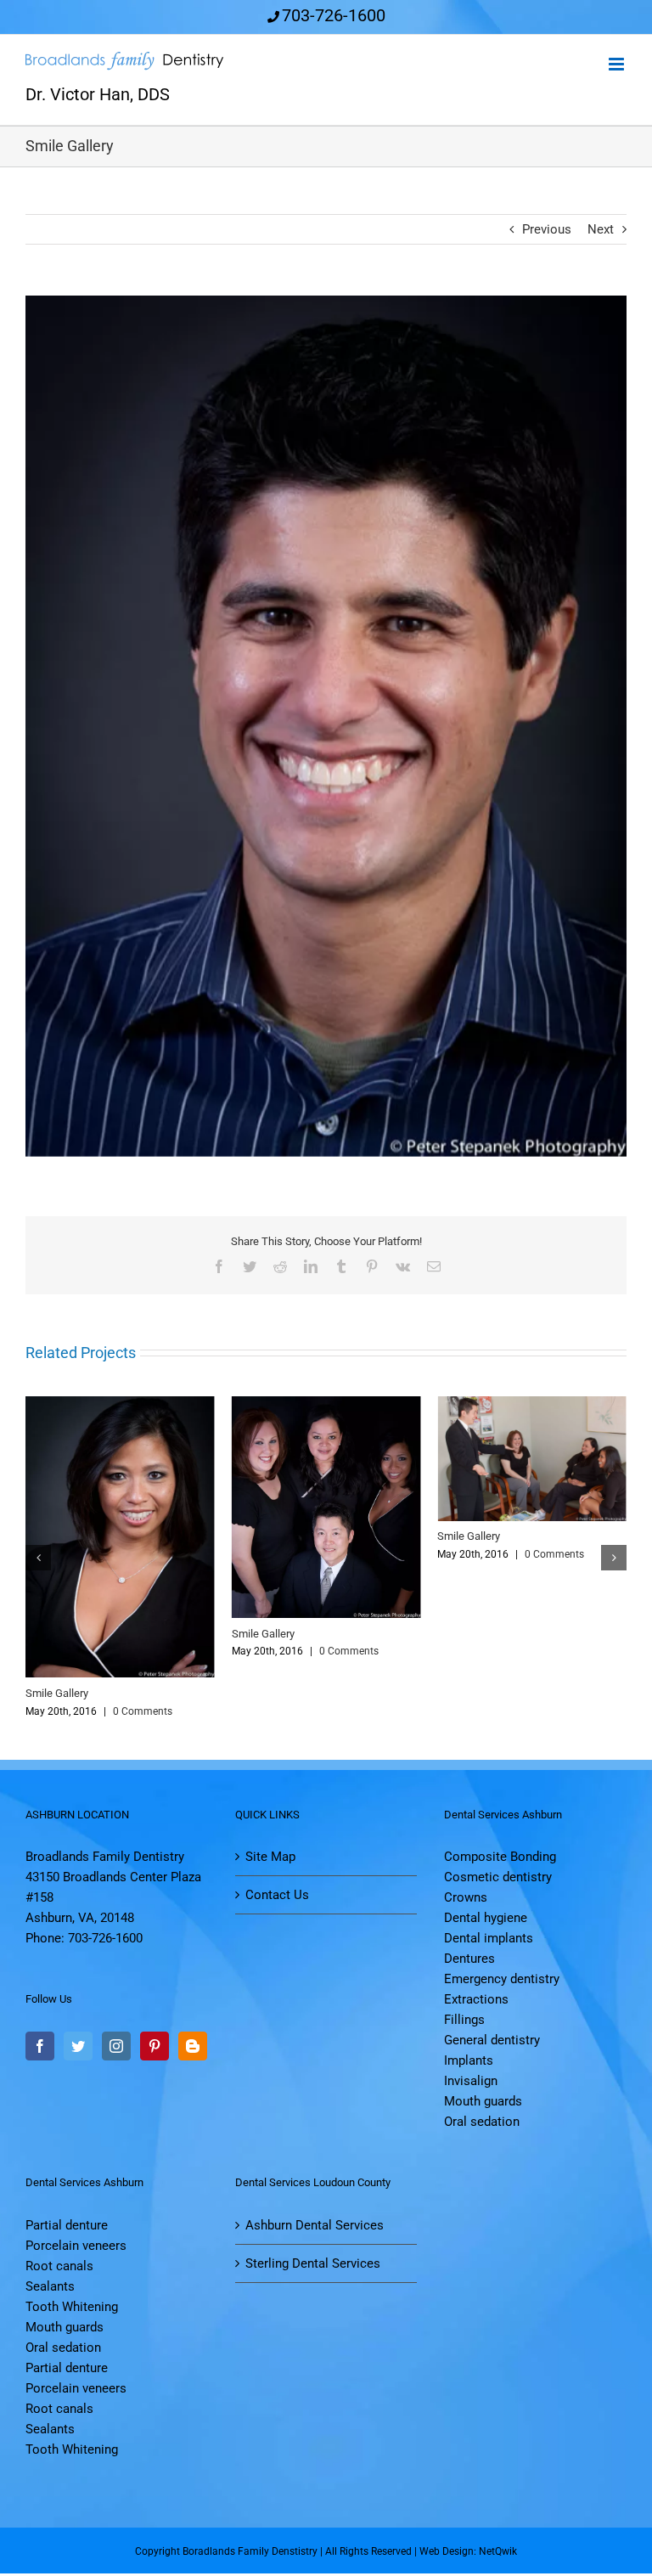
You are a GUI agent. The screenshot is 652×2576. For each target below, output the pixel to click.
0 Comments (146, 1714)
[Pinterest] (155, 2049)
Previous (547, 229)
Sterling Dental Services (313, 2266)
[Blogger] (193, 2049)
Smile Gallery (60, 1696)
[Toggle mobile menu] (618, 64)
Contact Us (277, 1897)
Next (601, 229)
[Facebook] (40, 2049)
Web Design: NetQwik (468, 2554)
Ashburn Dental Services (315, 2228)
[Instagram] (116, 2049)
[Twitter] (78, 2049)
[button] (38, 1559)
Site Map (270, 1859)
